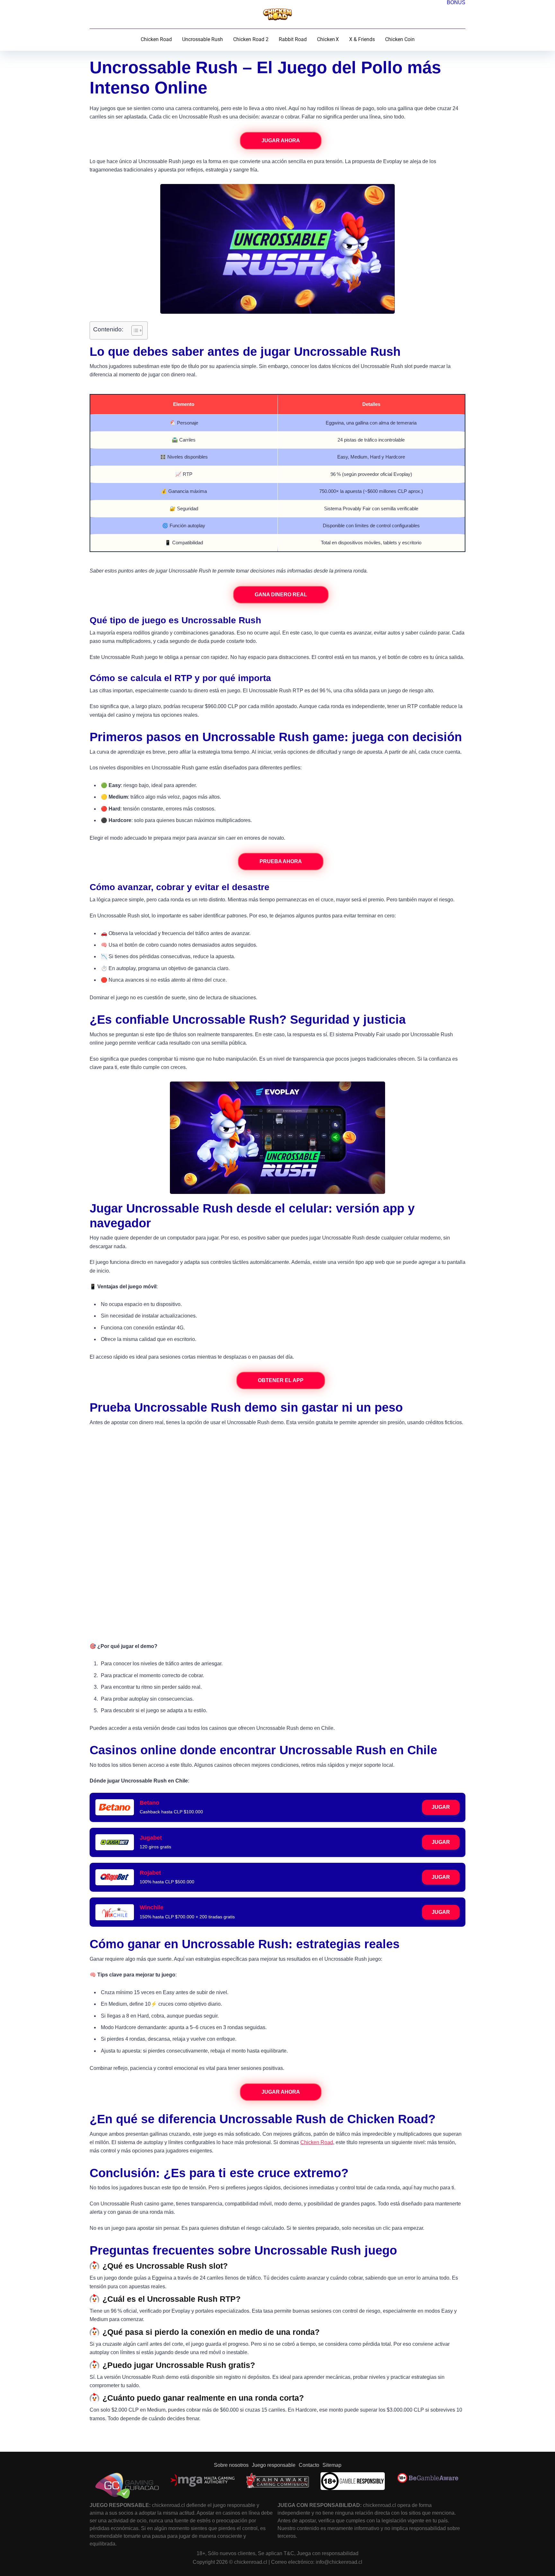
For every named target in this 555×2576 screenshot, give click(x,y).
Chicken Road (156, 39)
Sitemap (332, 2465)
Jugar (441, 1807)
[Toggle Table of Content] (134, 330)
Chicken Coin (400, 39)
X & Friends (362, 39)
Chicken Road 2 (251, 39)
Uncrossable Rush (203, 39)
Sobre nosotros (231, 2465)
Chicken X (328, 39)
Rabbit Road (293, 39)
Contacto (309, 2465)
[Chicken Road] (277, 14)
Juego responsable (274, 2465)
